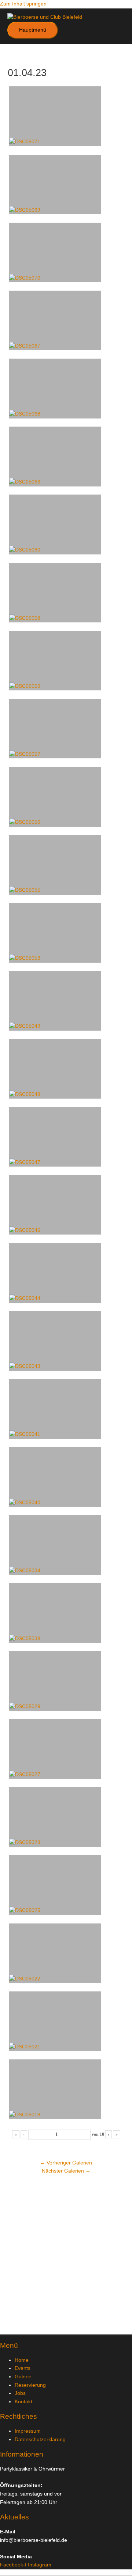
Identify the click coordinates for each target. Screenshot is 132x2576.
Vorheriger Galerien (66, 2163)
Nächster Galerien (66, 2171)
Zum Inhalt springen (23, 4)
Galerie (23, 2377)
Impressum (28, 2431)
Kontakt (23, 2402)
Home (22, 2360)
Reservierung (30, 2385)
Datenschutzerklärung (40, 2440)
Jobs (20, 2393)
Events (23, 2368)
